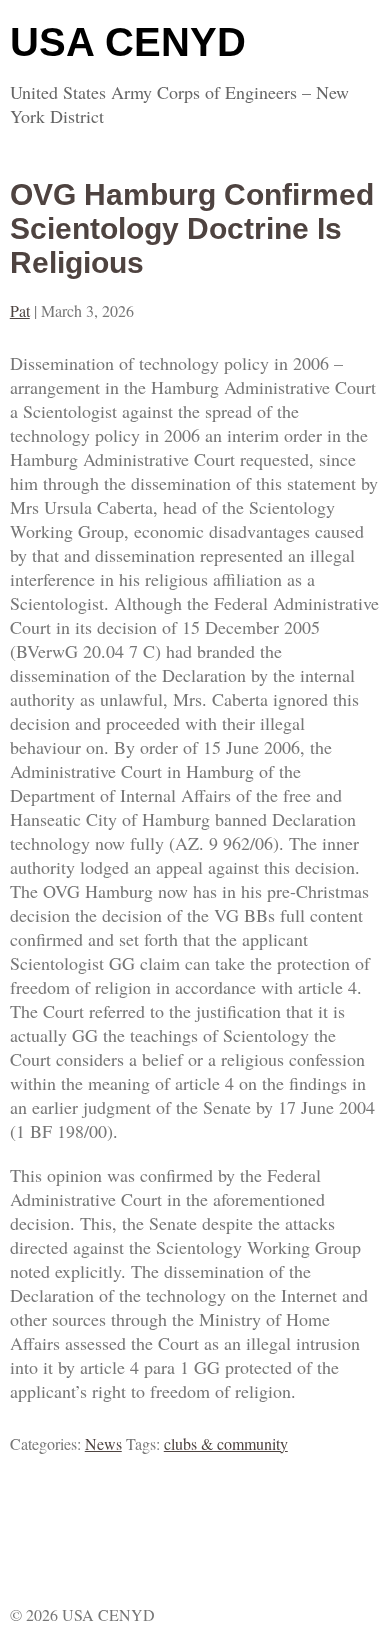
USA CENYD (128, 42)
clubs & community (226, 1443)
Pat (20, 310)
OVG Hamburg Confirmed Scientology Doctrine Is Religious (192, 228)
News (103, 1443)
